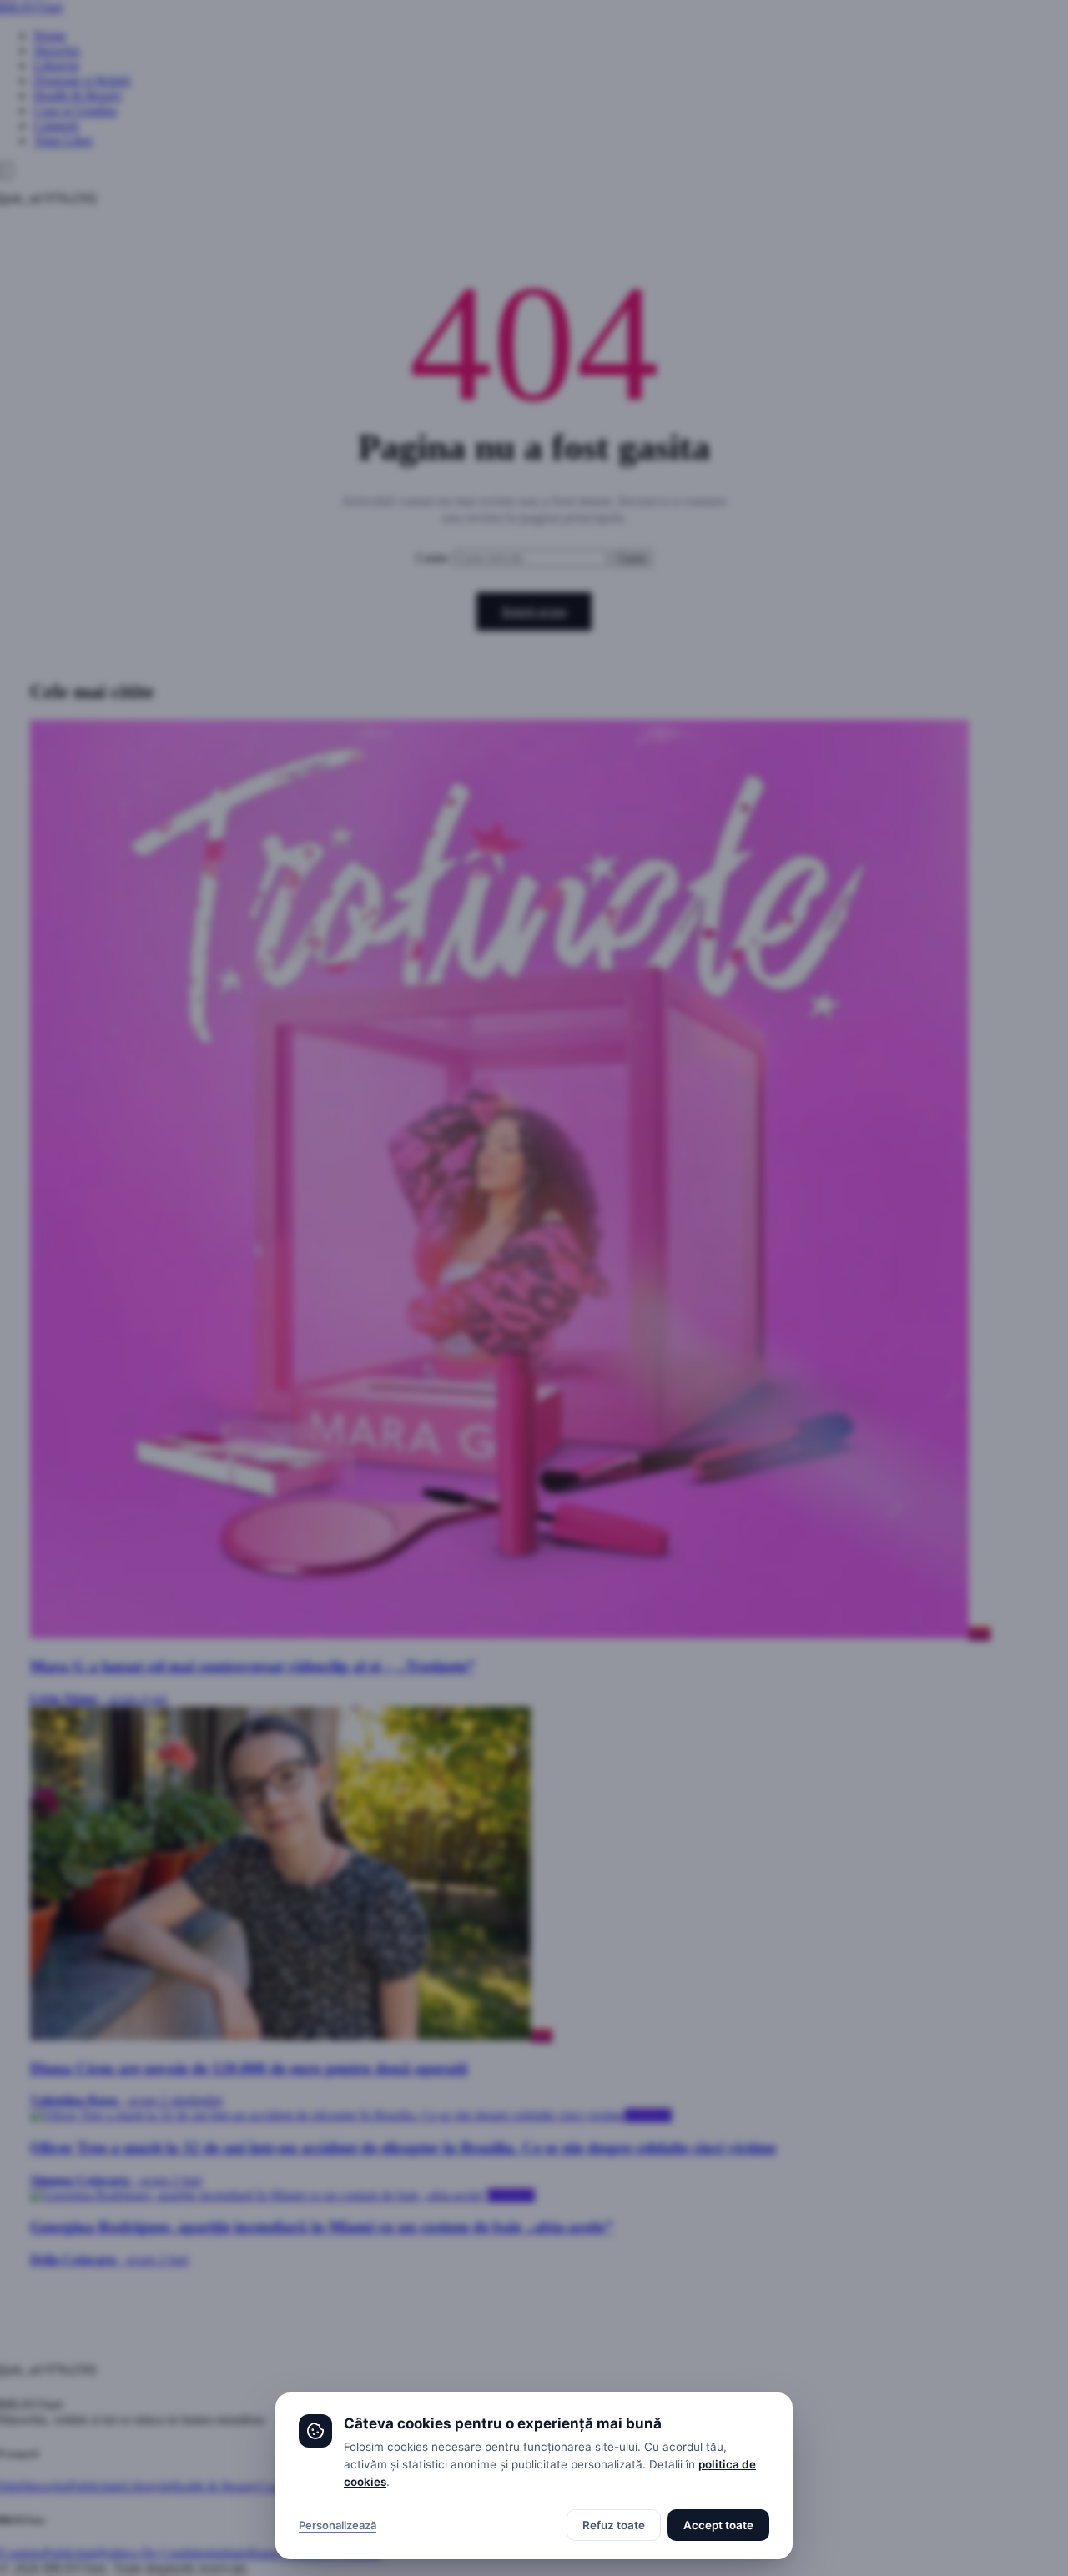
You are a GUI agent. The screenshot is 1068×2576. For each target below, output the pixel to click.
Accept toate (718, 2525)
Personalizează (338, 2525)
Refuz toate (614, 2525)
